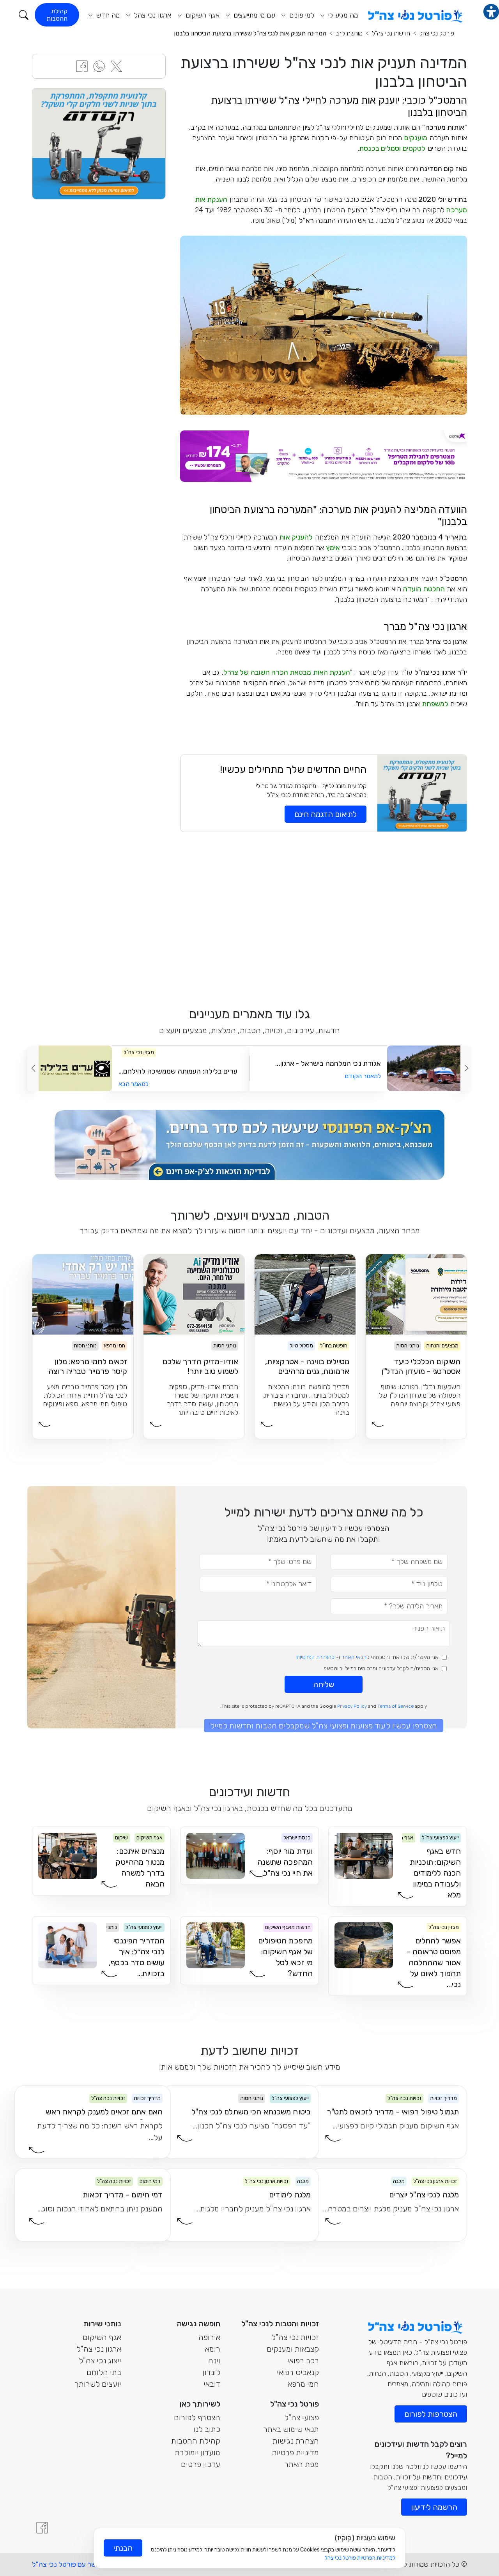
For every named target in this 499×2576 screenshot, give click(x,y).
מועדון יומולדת (197, 2453)
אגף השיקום (102, 2337)
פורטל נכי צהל (437, 33)
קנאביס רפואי (298, 2372)
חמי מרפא (303, 2384)
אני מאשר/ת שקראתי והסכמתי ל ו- (367, 1657)
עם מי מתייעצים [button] (253, 15)
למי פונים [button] (301, 15)
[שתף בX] (116, 66)
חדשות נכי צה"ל (391, 33)
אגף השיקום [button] (202, 15)
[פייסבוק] (42, 2528)
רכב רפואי (303, 2361)
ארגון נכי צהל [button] (152, 15)
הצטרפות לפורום (431, 2414)
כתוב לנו (207, 2429)
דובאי (212, 2384)
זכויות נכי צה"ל (295, 2337)
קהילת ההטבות (57, 15)
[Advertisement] (324, 918)
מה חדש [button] (107, 15)
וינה (214, 2361)
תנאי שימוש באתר (291, 2429)
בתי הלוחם (104, 2372)
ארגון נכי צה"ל (99, 2349)
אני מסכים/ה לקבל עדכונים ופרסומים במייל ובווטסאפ (381, 1669)
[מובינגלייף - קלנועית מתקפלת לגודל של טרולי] (99, 143)
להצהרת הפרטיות (315, 1657)
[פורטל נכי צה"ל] (414, 14)
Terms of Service (395, 1706)
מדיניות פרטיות (295, 2453)
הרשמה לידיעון (434, 2507)
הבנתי (123, 2548)
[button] (24, 15)
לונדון (211, 2372)
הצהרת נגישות (296, 2441)
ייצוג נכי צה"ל (100, 2361)
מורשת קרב (349, 33)
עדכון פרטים (201, 2464)
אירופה (209, 2337)
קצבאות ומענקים (293, 2349)
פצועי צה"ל (302, 2417)
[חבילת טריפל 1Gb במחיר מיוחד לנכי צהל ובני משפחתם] (324, 456)
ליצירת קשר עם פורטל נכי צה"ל (77, 2564)
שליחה (324, 1684)
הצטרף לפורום (197, 2417)
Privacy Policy (352, 1706)
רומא (213, 2349)
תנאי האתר (354, 1657)
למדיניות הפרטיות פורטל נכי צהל (360, 2558)
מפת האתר (302, 2464)
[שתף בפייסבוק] (82, 66)
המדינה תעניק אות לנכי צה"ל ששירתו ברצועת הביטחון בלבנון (250, 33)
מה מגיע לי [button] (342, 15)
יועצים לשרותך (98, 2384)
